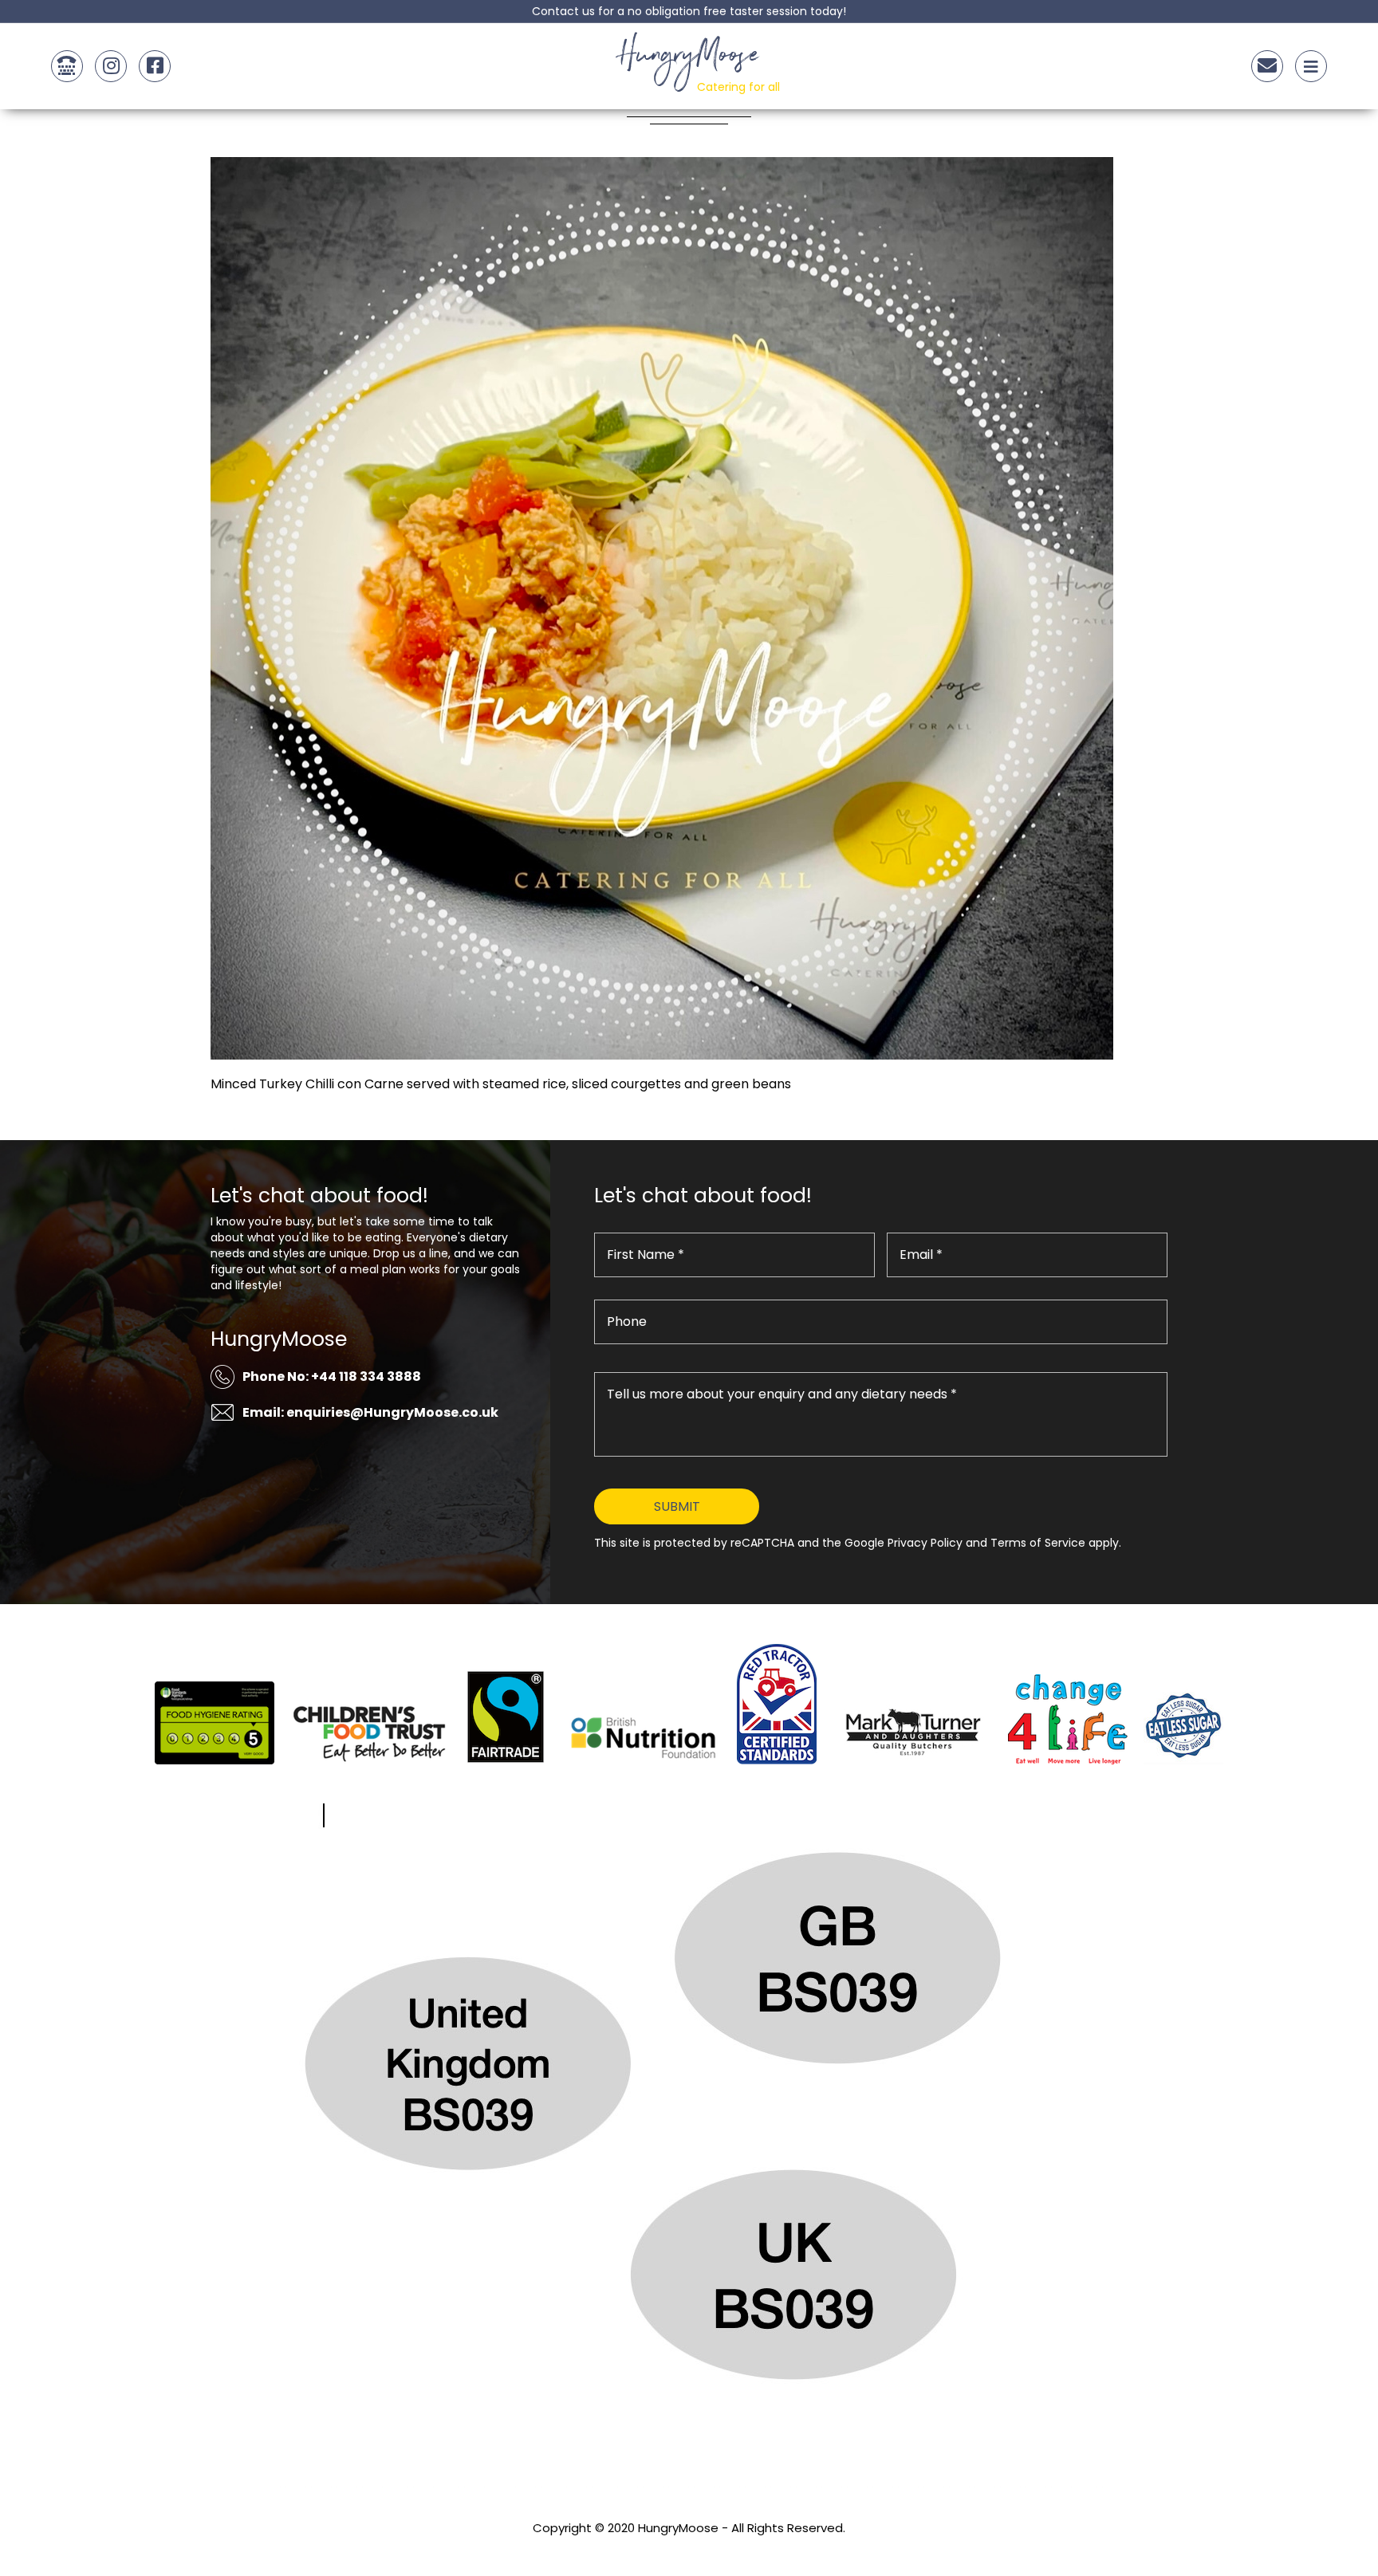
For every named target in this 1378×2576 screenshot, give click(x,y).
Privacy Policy (689, 2549)
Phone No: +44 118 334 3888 (332, 1376)
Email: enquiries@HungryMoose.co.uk (370, 1412)
